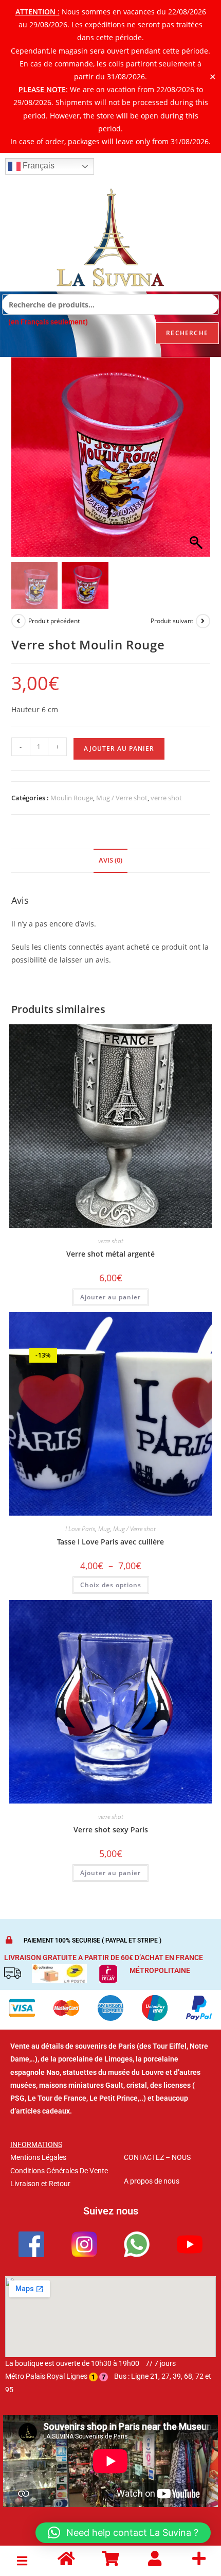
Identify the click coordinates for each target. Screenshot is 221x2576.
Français (38, 166)
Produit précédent (54, 621)
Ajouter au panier (119, 749)
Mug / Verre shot (122, 798)
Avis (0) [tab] (110, 860)
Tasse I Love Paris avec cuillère (110, 1542)
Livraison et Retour (40, 2184)
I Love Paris (80, 1529)
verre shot (166, 798)
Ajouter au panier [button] (110, 1297)
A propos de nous (152, 2181)
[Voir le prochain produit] (203, 621)
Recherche (187, 333)
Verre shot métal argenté (110, 1254)
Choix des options (111, 1585)
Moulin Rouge (72, 798)
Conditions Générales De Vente (59, 2171)
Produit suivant (172, 621)
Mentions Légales (38, 2157)
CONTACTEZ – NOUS (157, 2157)
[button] (197, 462)
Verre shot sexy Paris (111, 1830)
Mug (104, 1529)
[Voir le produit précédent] (19, 621)
